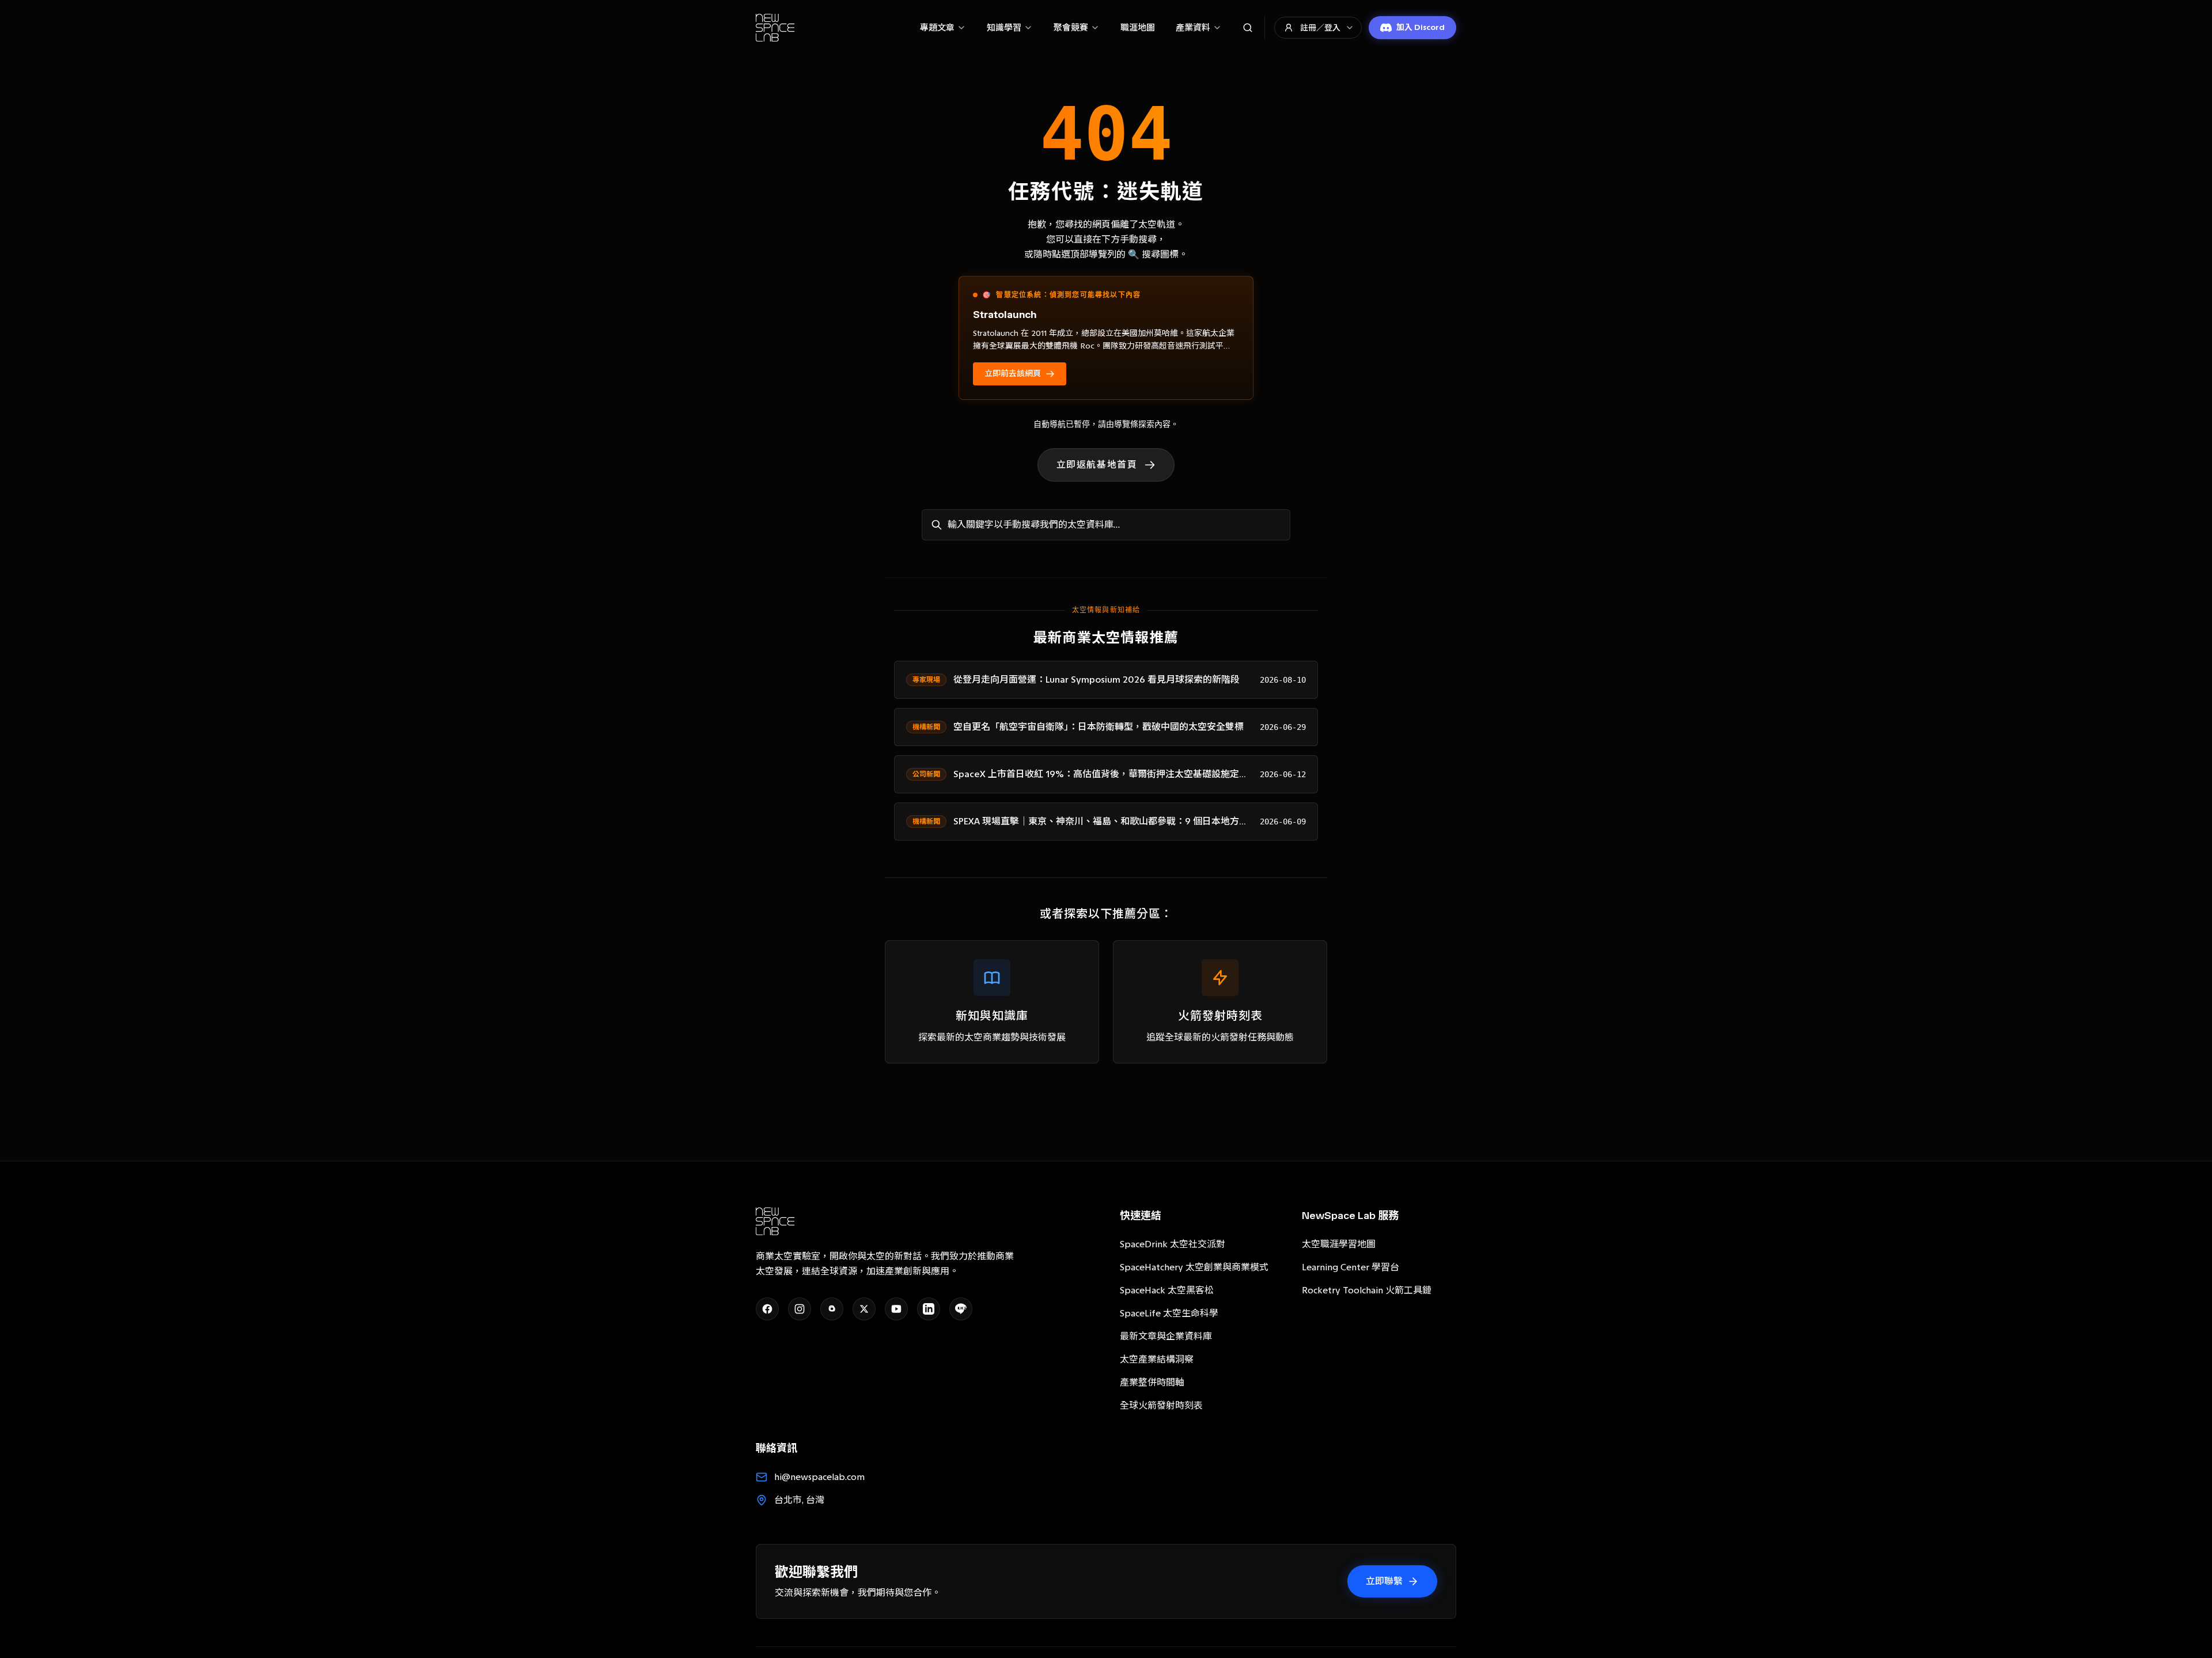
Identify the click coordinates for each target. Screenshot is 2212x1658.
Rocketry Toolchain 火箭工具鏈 (1367, 1290)
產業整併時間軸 (1152, 1382)
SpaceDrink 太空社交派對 (1173, 1244)
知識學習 (1004, 28)
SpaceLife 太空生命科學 (1169, 1313)
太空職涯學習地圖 (1339, 1244)
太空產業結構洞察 (1157, 1359)
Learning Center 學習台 (1351, 1267)
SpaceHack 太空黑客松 (1167, 1290)
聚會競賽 (1071, 28)
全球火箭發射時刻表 (1161, 1405)
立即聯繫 (1384, 1581)
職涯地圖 (1138, 28)
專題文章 (937, 28)
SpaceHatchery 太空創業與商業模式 (1194, 1267)
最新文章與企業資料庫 (1166, 1336)
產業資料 (1193, 28)
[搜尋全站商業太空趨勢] (1248, 28)
